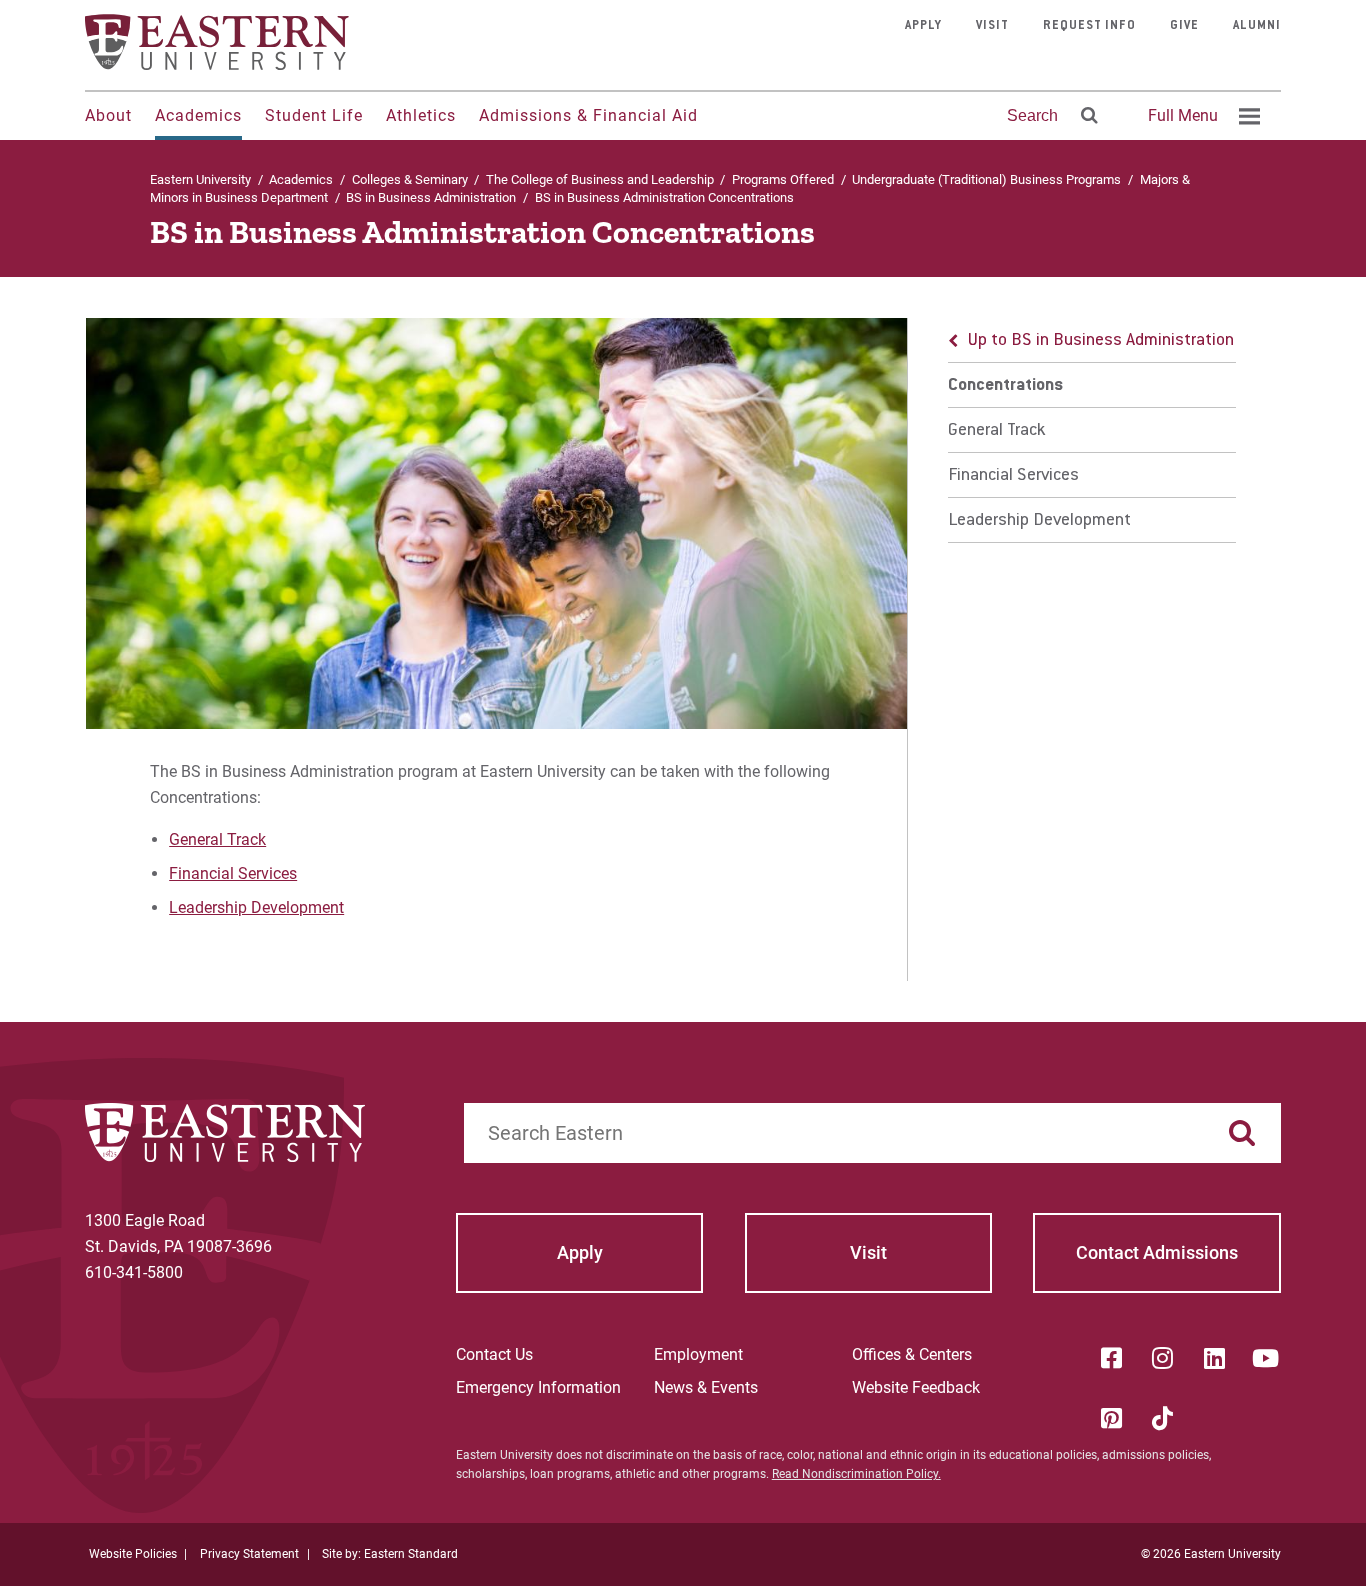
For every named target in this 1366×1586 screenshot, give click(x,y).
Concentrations (1005, 386)
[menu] (1092, 430)
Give (1184, 26)
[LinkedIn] (1214, 1358)
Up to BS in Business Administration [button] (1101, 341)
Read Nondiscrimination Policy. (856, 1474)
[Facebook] (1111, 1358)
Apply (923, 26)
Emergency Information (538, 1387)
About (108, 115)
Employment (698, 1354)
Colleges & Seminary (410, 179)
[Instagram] (1163, 1358)
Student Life (314, 115)
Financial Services (233, 873)
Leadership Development (256, 907)
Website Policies (133, 1554)
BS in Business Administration (431, 197)
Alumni (1257, 26)
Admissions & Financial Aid (588, 115)
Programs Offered (783, 179)
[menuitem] (1201, 116)
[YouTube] (1266, 1358)
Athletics (421, 115)
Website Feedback (916, 1387)
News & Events (706, 1387)
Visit (992, 26)
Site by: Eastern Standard (390, 1554)
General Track (217, 839)
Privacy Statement (249, 1554)
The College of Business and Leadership (600, 179)
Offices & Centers (912, 1354)
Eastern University (200, 179)
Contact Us (494, 1354)
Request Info (1089, 26)
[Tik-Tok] (1163, 1418)
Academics (198, 115)
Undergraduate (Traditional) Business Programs (986, 179)
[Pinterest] (1111, 1418)
